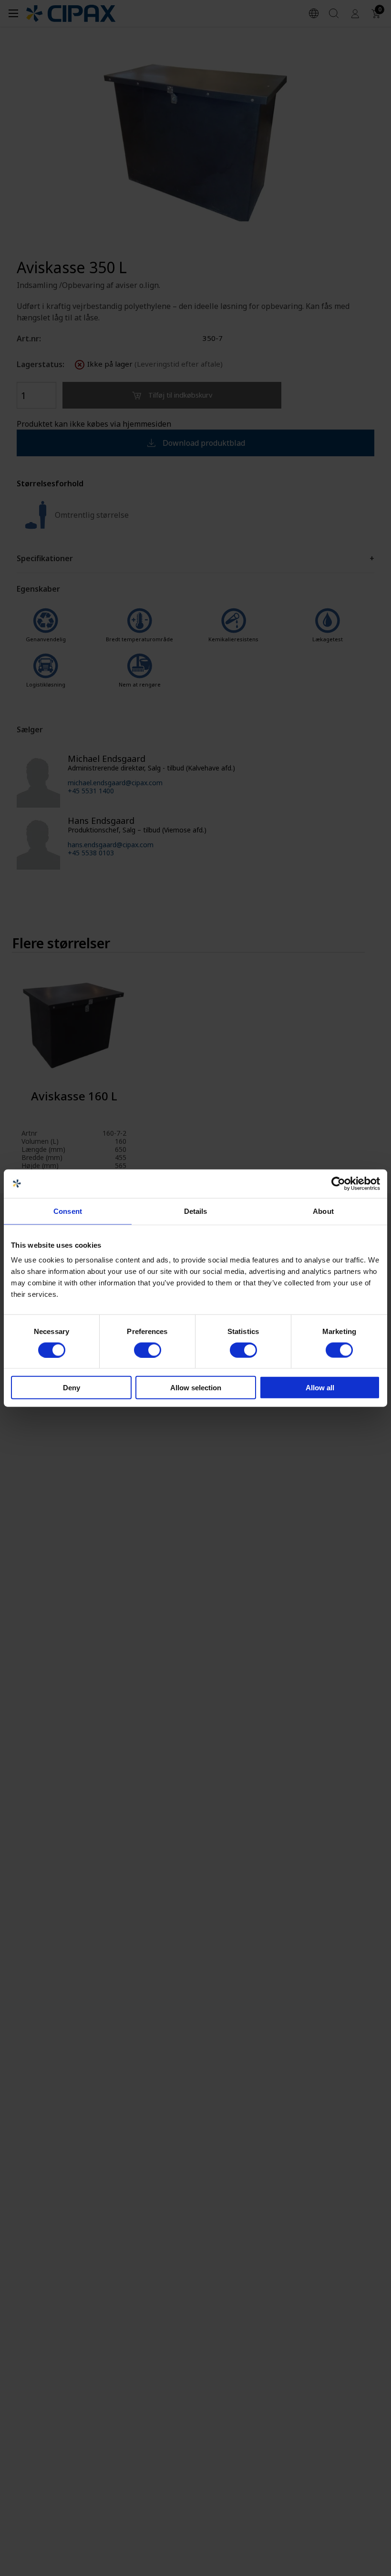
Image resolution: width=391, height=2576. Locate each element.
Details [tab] (196, 1211)
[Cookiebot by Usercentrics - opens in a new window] (338, 1183)
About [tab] (323, 1211)
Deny (72, 1388)
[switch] (148, 1350)
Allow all (320, 1388)
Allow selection (196, 1388)
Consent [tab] (68, 1211)
